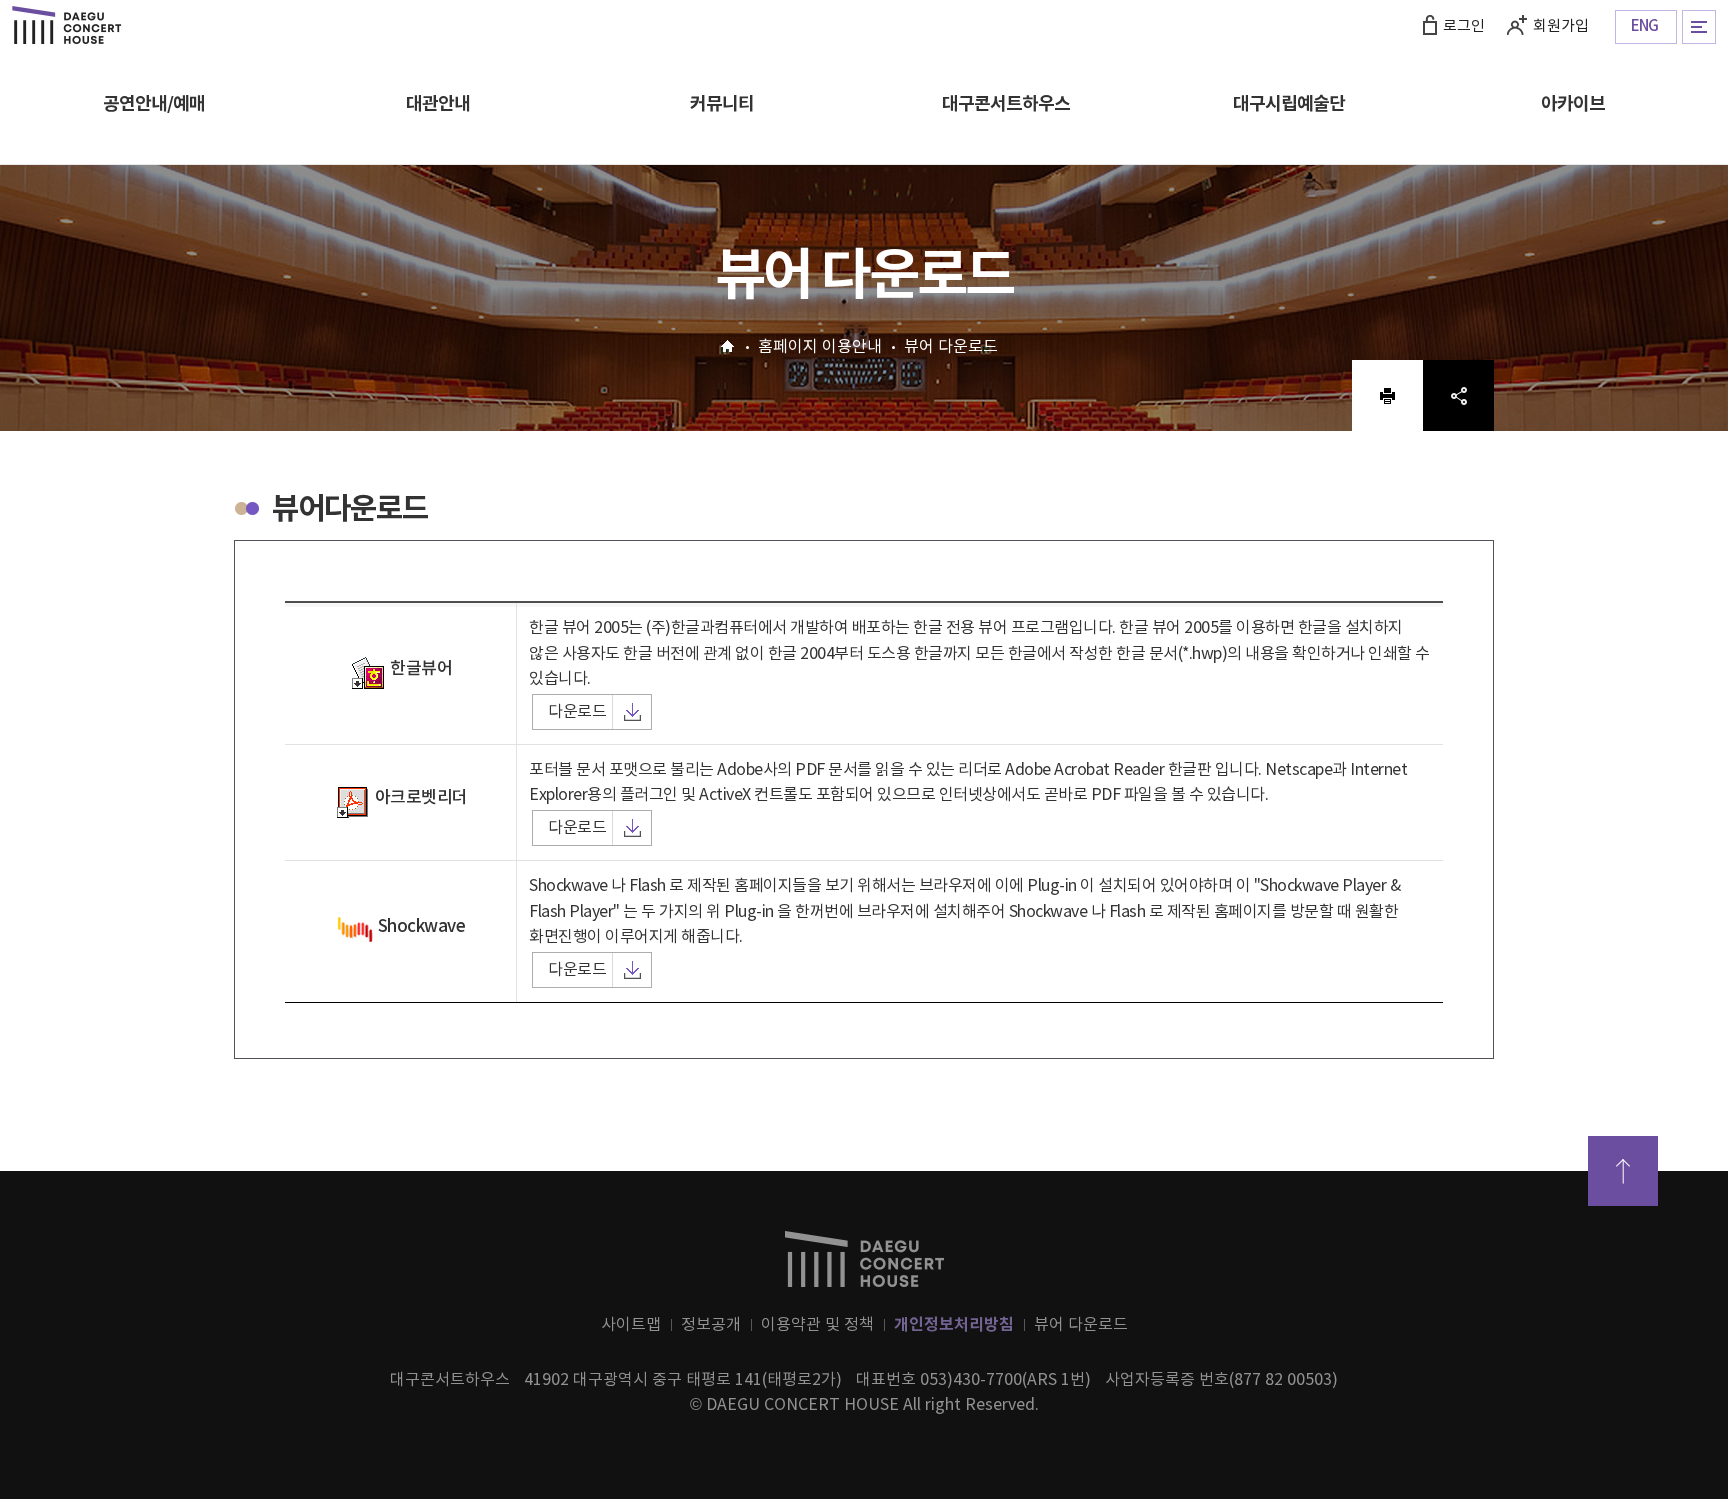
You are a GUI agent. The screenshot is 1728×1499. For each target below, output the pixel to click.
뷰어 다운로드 (1081, 1325)
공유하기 (1459, 395)
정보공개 (711, 1325)
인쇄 (1387, 395)
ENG (1644, 26)
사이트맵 (631, 1325)
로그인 (1464, 26)
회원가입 (1561, 26)
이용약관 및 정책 (817, 1325)
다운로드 (577, 712)
